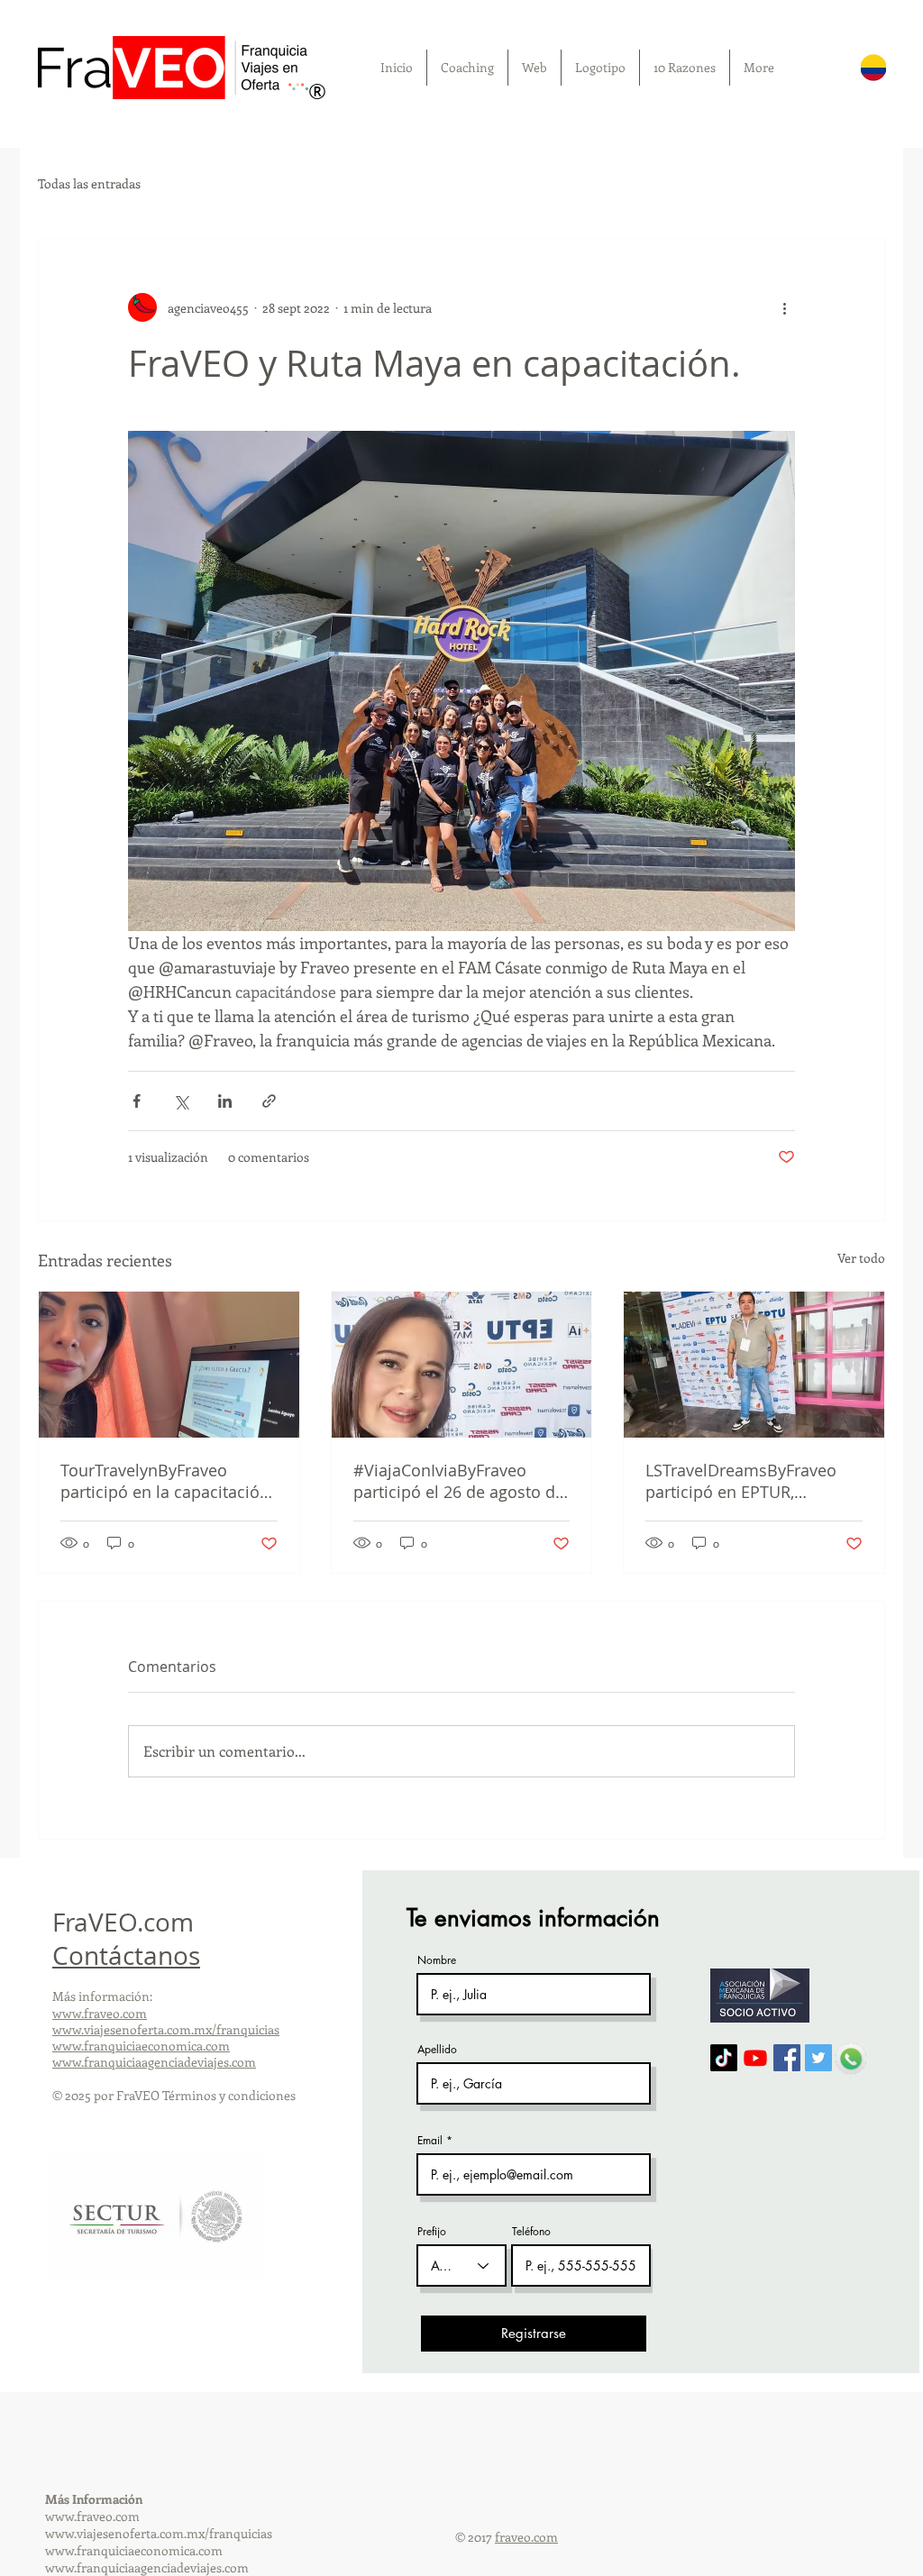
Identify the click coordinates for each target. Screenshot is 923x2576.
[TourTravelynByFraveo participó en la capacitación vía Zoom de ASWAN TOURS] (169, 1365)
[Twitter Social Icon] (818, 2058)
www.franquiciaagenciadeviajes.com (154, 2062)
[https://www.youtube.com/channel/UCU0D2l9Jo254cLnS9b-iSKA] (755, 2058)
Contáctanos (126, 1955)
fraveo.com (526, 2537)
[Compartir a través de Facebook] (137, 1101)
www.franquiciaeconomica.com (141, 2046)
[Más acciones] (784, 307)
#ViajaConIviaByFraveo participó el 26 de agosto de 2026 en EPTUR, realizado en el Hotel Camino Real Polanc (461, 1481)
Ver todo (861, 1258)
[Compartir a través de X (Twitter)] (181, 1101)
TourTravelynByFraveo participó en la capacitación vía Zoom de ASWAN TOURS (166, 1481)
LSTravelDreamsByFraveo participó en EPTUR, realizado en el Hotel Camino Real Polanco (741, 1481)
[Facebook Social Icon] (787, 2058)
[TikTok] (724, 2058)
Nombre (437, 1960)
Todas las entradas (89, 183)
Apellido (437, 2050)
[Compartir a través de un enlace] (269, 1101)
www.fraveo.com (100, 2013)
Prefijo (432, 2232)
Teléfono (531, 2232)
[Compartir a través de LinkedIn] (225, 1101)
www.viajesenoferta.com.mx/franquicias (166, 2029)
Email (430, 2141)
